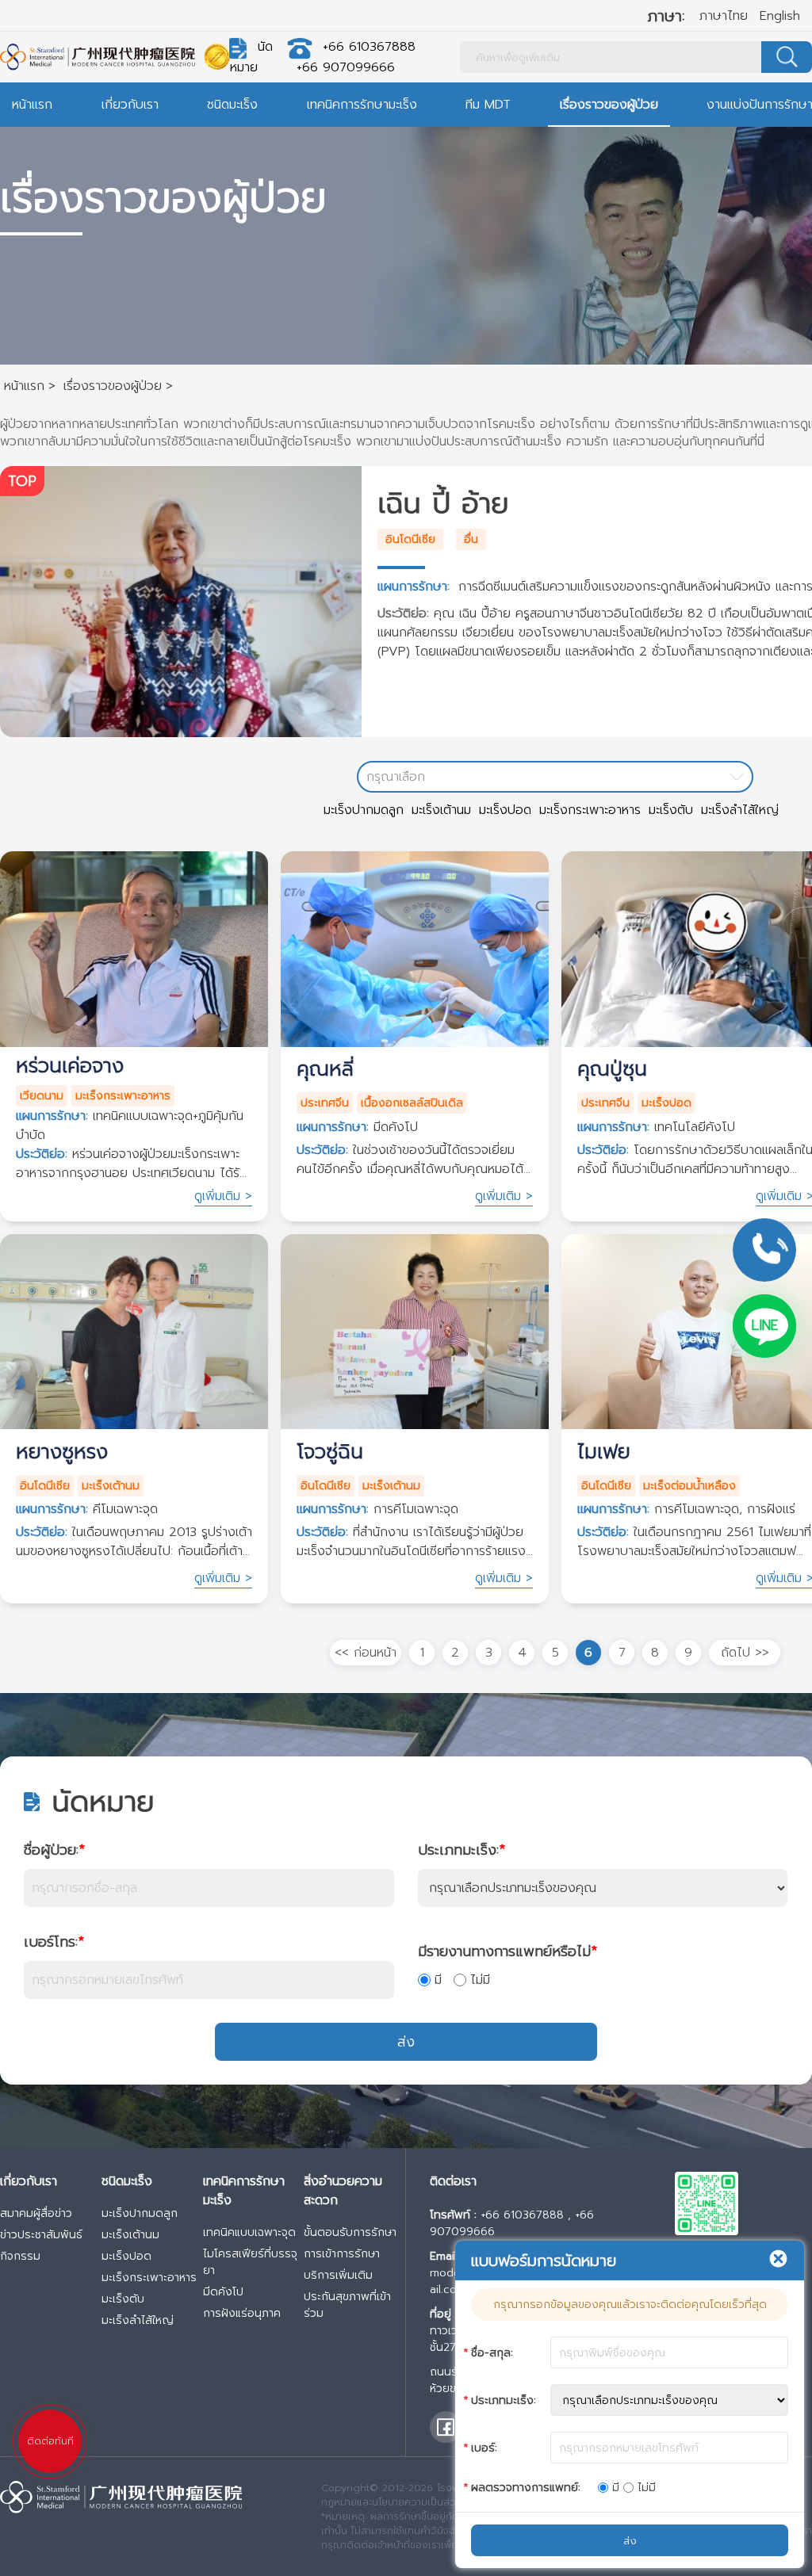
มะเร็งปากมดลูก (364, 810)
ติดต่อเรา (453, 2181)
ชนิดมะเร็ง (232, 105)
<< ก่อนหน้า (366, 1653)
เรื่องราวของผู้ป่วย (609, 105)
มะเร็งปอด (505, 810)
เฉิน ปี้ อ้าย (443, 503)
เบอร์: (484, 2448)
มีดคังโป (223, 2292)
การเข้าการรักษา (342, 2254)
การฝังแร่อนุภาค (242, 2313)
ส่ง (406, 2042)
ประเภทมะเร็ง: (462, 1850)
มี (438, 1980)
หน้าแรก (32, 105)
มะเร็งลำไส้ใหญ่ (740, 810)
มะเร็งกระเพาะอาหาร (590, 810)
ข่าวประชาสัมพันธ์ (41, 2235)
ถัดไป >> (745, 1653)
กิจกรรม (20, 2256)
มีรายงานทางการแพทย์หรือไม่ (507, 1951)
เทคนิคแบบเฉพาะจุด (249, 2232)
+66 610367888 (369, 47)
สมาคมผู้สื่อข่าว (36, 2213)
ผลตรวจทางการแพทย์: (526, 2488)
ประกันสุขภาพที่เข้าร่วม (347, 2305)
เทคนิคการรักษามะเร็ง (362, 105)
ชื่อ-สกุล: (492, 2353)
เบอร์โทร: (54, 1942)
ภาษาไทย (724, 16)
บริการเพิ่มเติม (338, 2275)
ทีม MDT (488, 105)
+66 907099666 (346, 67)
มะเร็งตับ (671, 810)
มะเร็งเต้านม (441, 810)
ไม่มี (480, 1980)
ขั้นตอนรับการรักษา (350, 2232)
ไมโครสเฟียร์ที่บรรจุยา (250, 2262)
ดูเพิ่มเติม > (223, 1196)
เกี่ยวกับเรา (130, 105)
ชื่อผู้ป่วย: (54, 1850)
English (780, 16)
